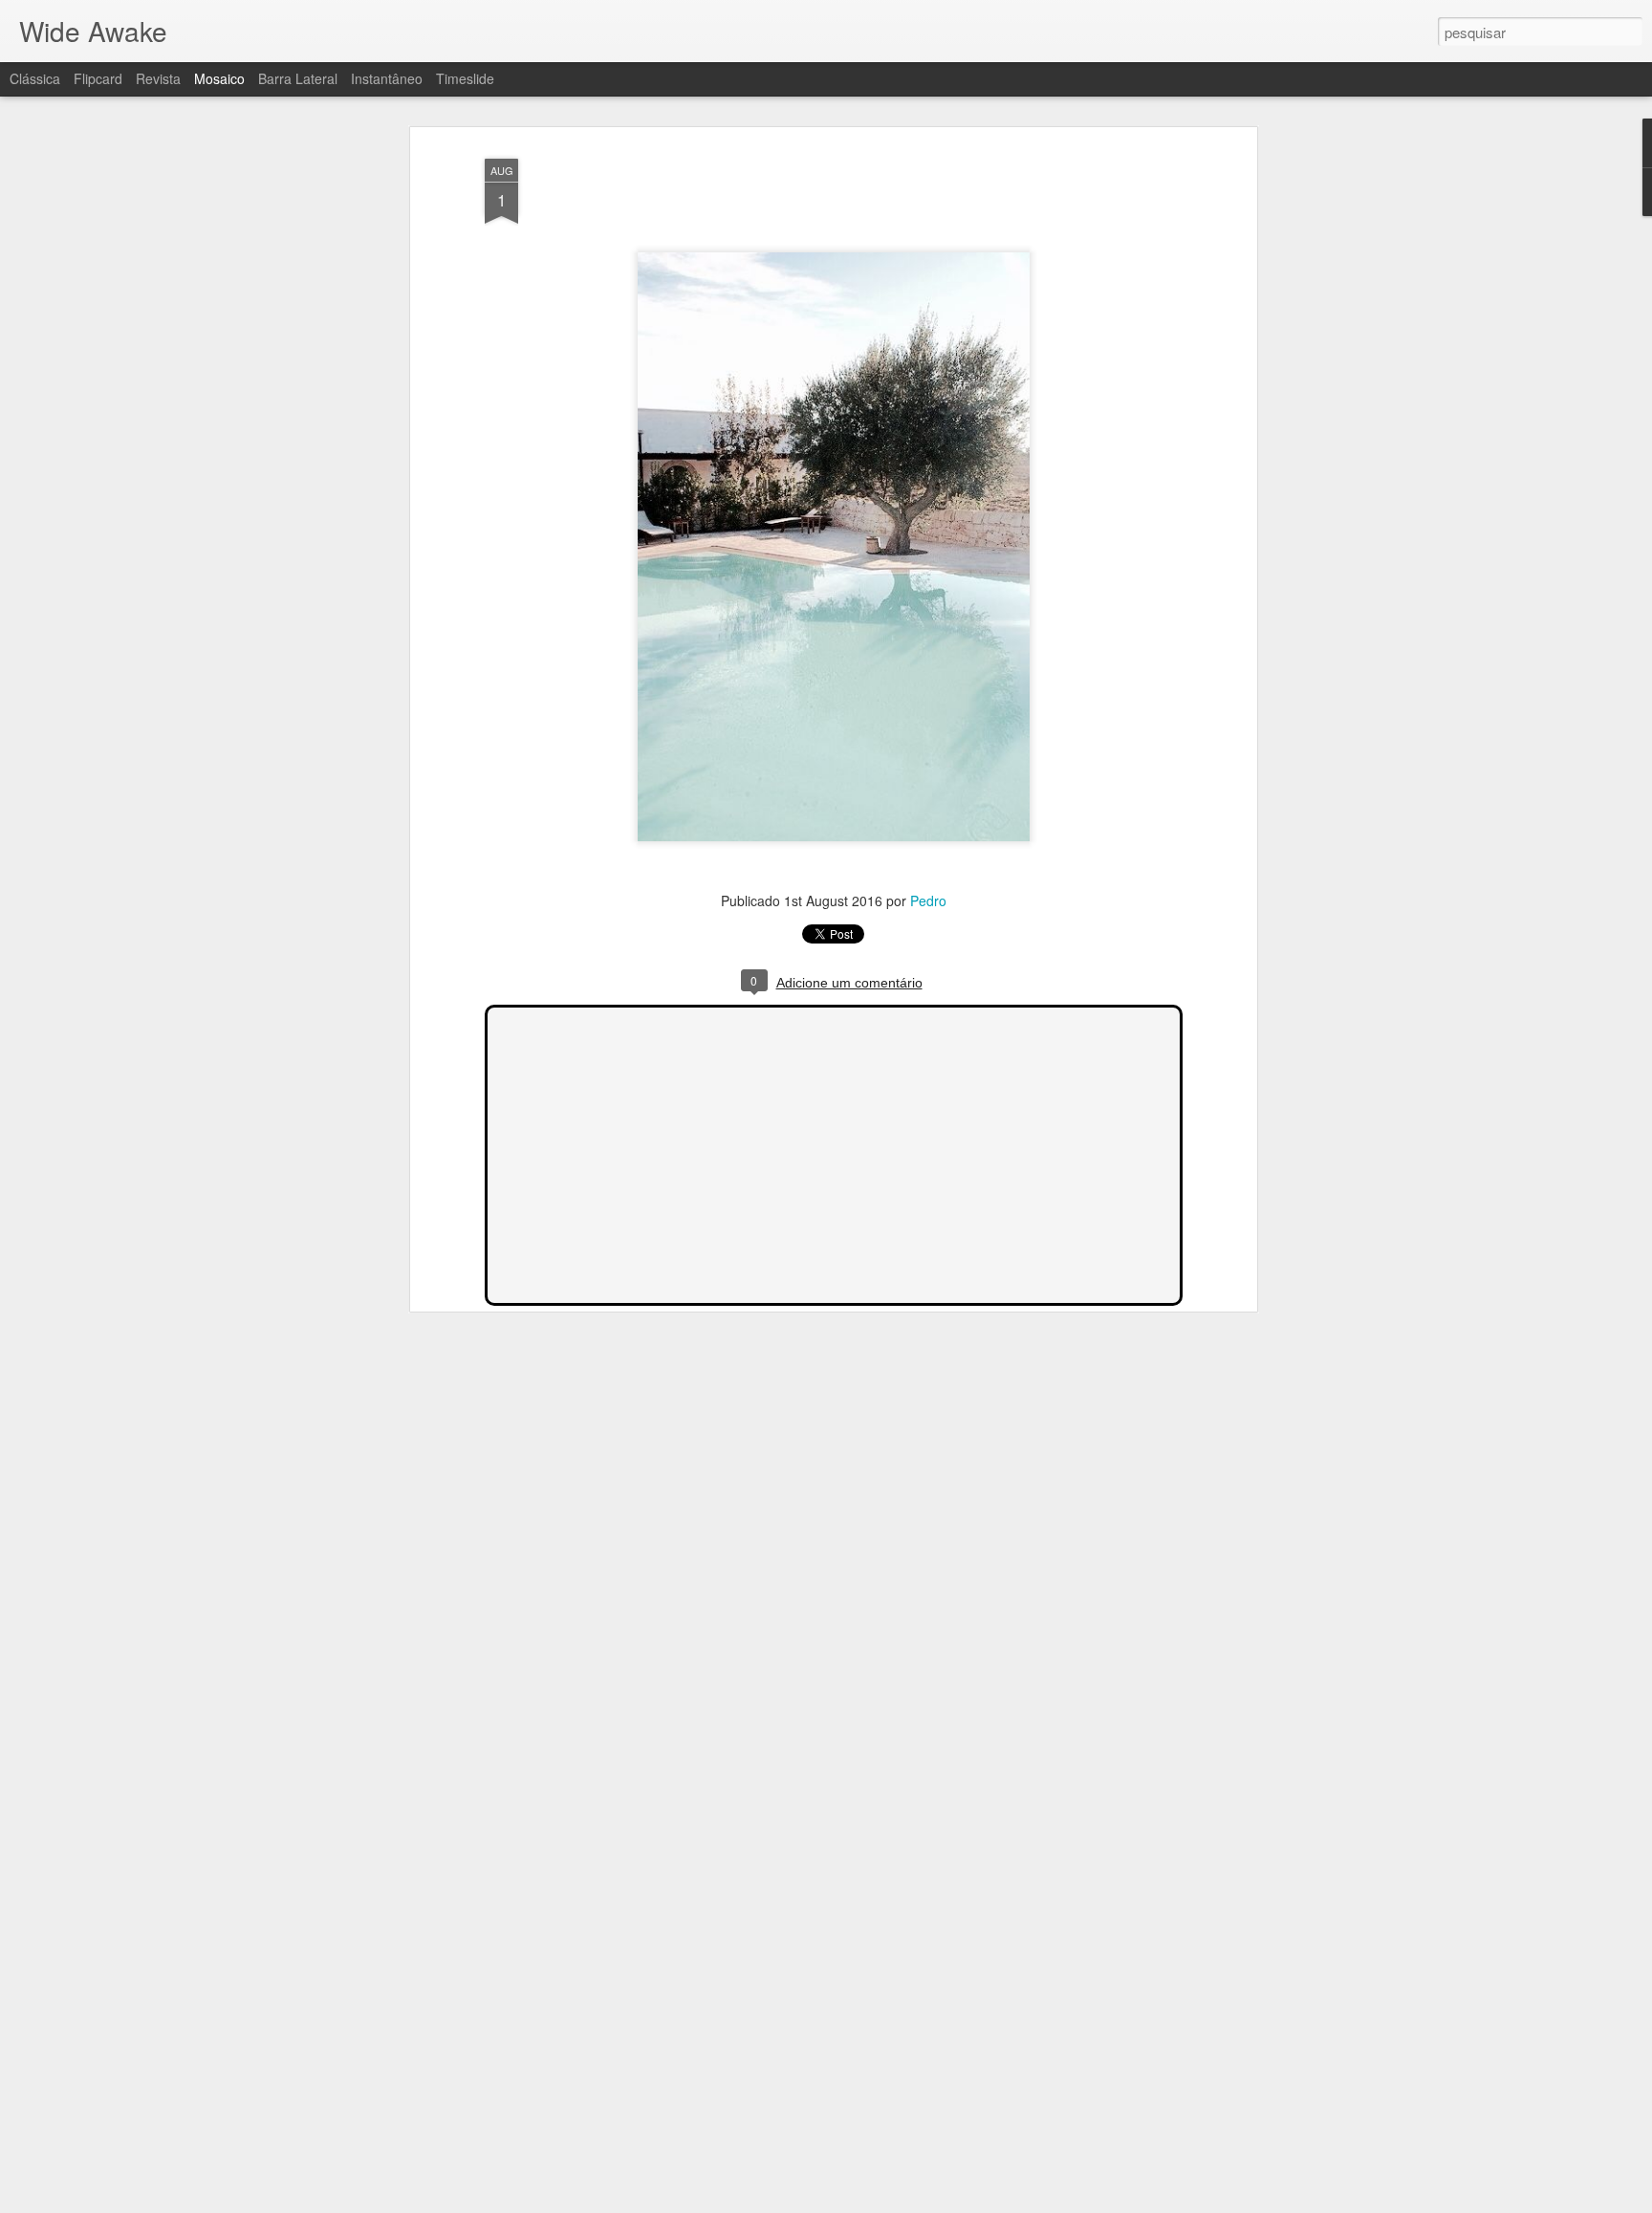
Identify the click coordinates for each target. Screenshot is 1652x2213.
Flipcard (98, 78)
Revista (158, 78)
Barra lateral (298, 78)
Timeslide (465, 78)
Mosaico (219, 78)
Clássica (35, 78)
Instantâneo (387, 78)
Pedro (928, 900)
